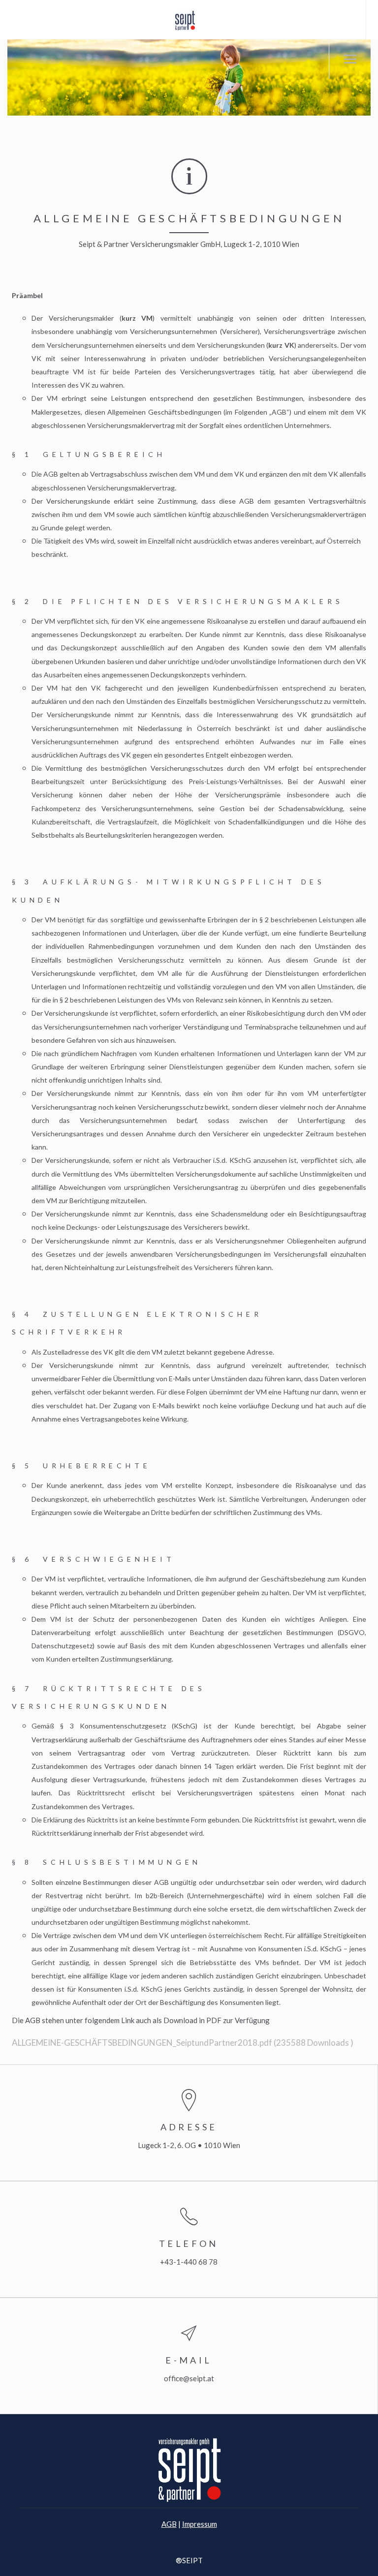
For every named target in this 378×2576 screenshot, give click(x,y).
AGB (169, 2524)
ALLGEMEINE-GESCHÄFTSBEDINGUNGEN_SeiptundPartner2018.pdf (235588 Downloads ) (183, 2043)
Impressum (200, 2524)
